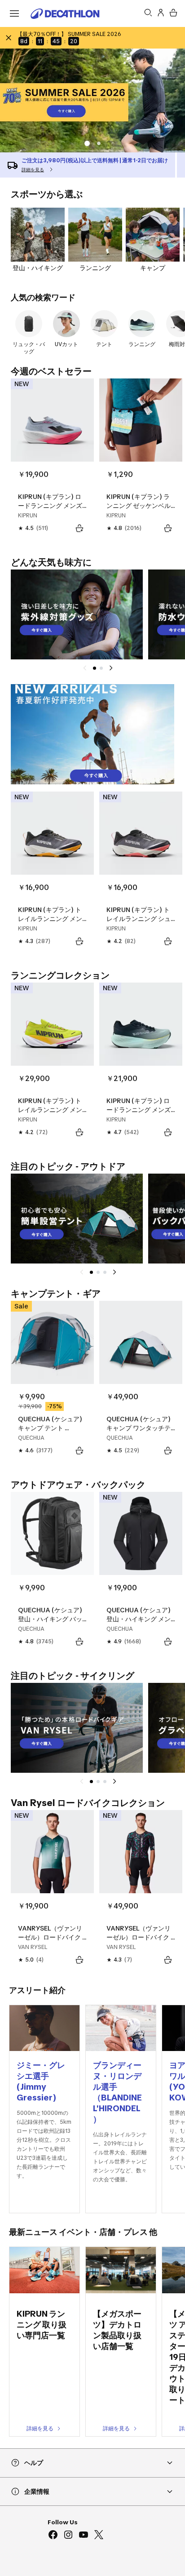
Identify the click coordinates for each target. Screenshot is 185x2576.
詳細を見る (40, 2428)
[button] (99, 143)
